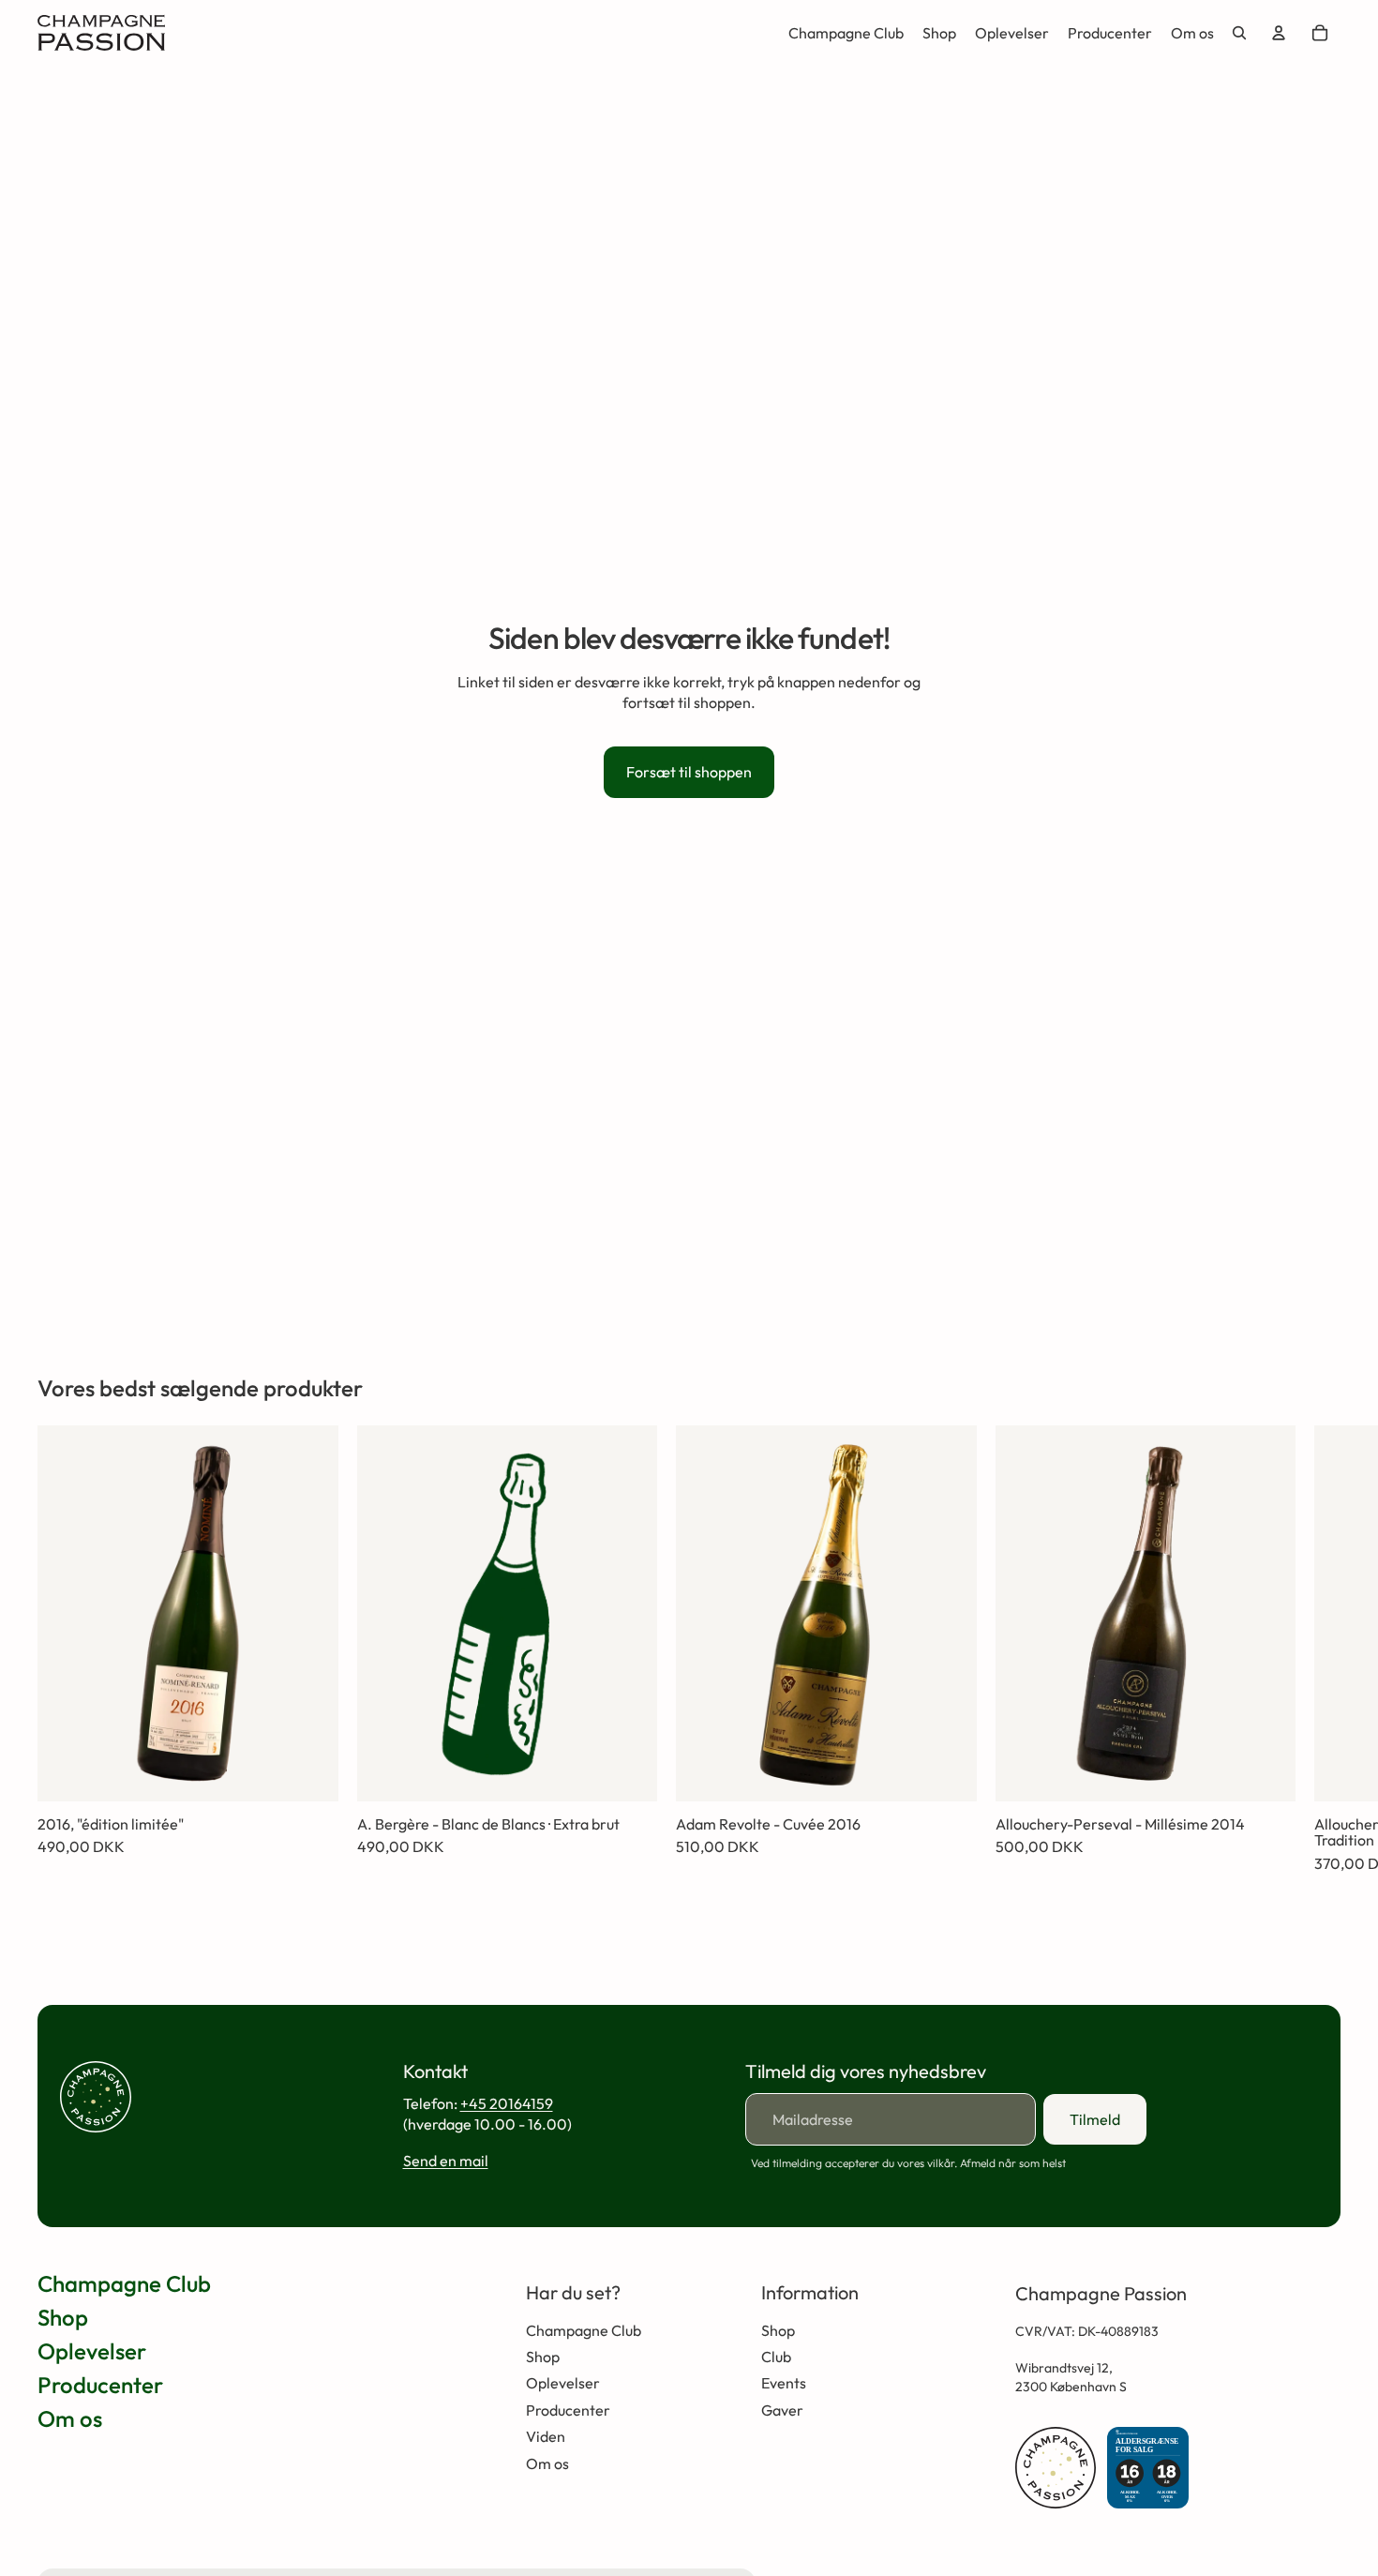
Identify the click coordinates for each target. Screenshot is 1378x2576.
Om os (70, 2418)
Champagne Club (124, 2283)
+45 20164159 (507, 2103)
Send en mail (446, 2161)
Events (784, 2383)
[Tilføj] (309, 1772)
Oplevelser (92, 2351)
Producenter (100, 2385)
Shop (63, 2317)
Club (776, 2357)
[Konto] (1279, 33)
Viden (546, 2436)
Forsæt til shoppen (689, 772)
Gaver (782, 2410)
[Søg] (1239, 33)
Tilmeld (1095, 2119)
